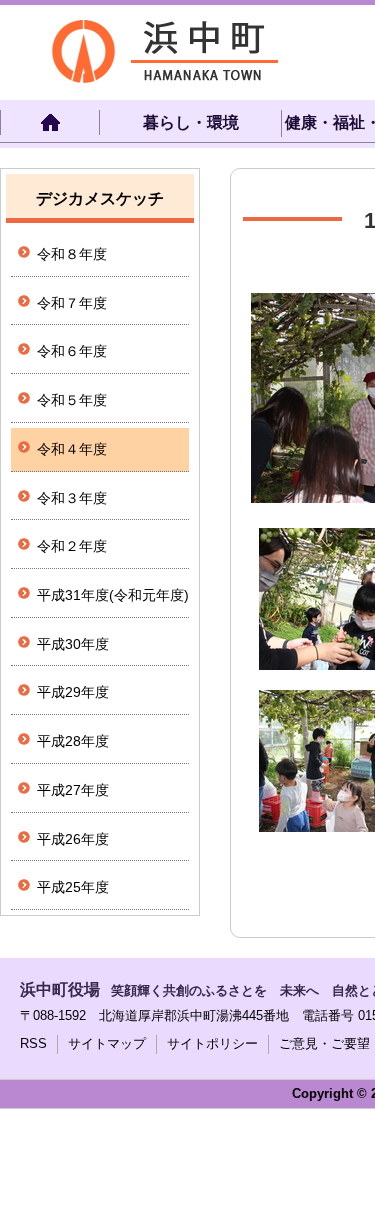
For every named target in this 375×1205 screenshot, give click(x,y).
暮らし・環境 (191, 122)
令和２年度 (72, 546)
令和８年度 (72, 254)
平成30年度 (73, 644)
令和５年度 (72, 400)
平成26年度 (73, 839)
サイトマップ (107, 1043)
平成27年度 (73, 790)
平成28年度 (73, 741)
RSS (33, 1043)
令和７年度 (72, 303)
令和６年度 (72, 351)
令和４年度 (72, 449)
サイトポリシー (212, 1043)
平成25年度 (73, 887)
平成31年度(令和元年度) (113, 595)
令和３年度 (72, 498)
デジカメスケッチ (100, 198)
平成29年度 (73, 692)
